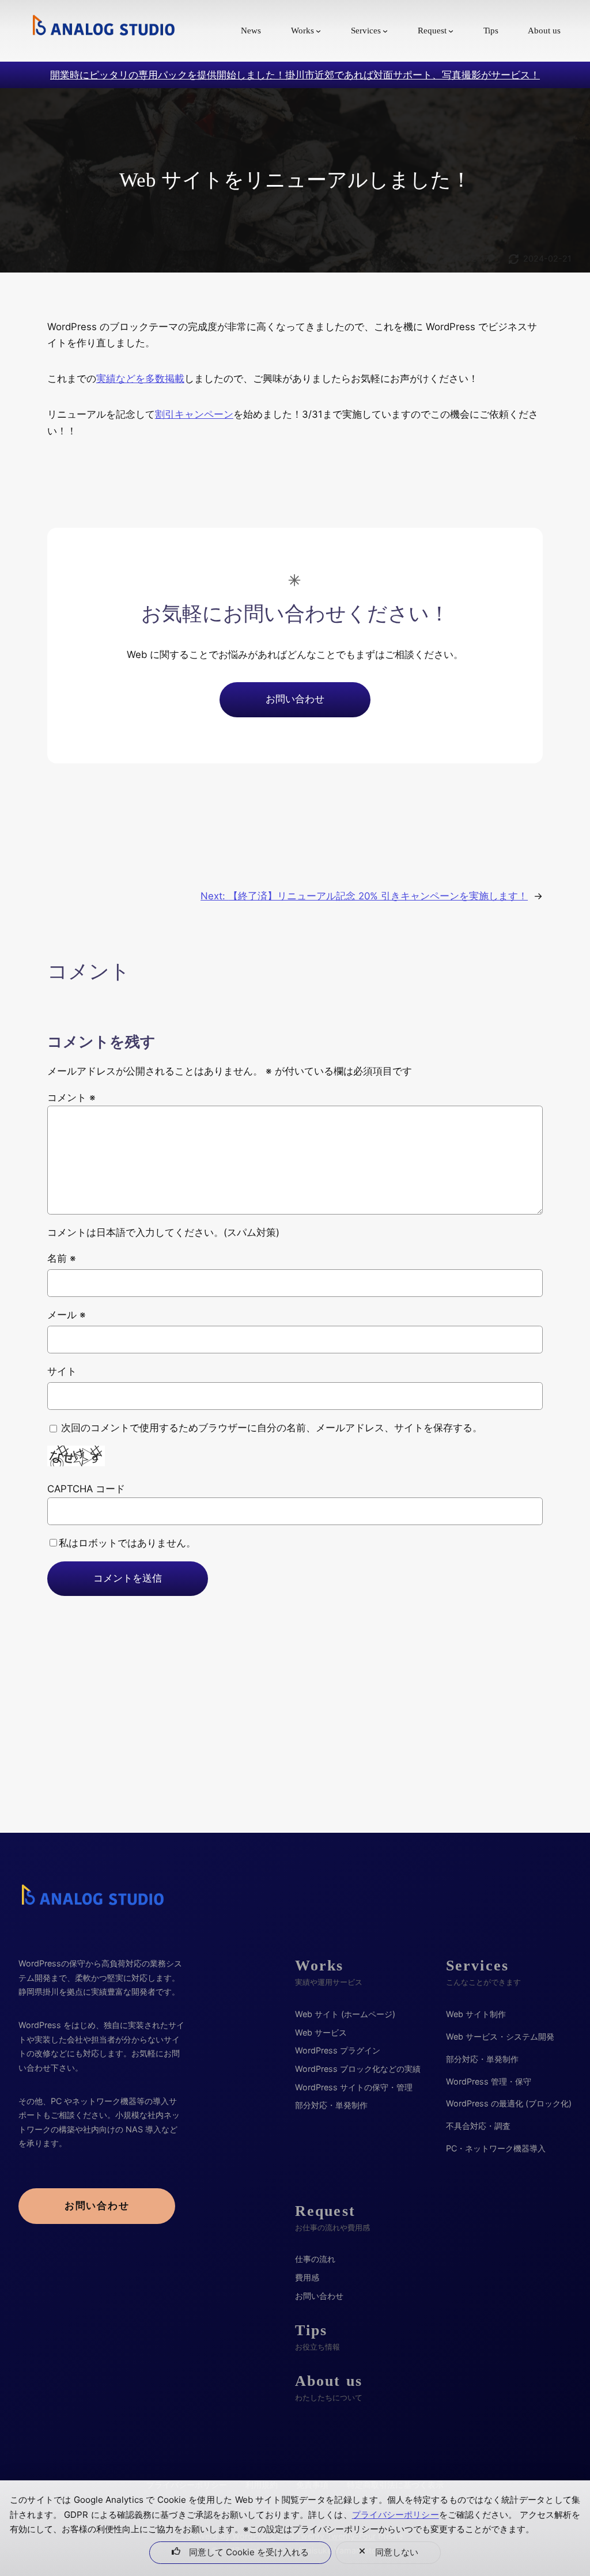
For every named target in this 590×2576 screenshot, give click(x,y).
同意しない (397, 2552)
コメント (71, 1098)
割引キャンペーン (194, 414)
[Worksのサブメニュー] (318, 31)
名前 (62, 1258)
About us (329, 2381)
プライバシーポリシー (396, 2515)
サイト (62, 1371)
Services (477, 1966)
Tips (311, 2330)
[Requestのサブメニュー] (451, 31)
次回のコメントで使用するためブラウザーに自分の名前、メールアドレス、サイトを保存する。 (272, 1428)
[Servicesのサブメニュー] (385, 31)
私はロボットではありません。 (127, 1543)
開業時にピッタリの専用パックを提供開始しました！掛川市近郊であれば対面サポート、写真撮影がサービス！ (295, 75)
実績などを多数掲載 (140, 379)
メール (67, 1315)
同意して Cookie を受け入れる (249, 2552)
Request (325, 2211)
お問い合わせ (295, 699)
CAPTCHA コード (86, 1489)
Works (319, 1966)
